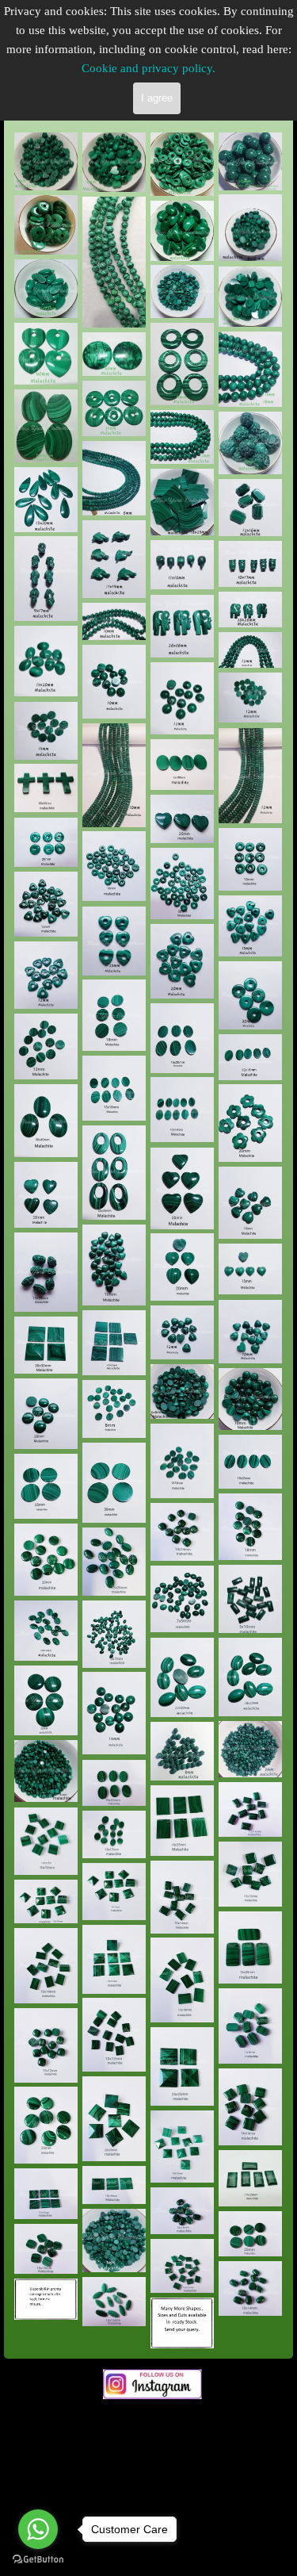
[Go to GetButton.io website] (38, 2560)
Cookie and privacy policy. (148, 68)
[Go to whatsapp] (38, 2529)
